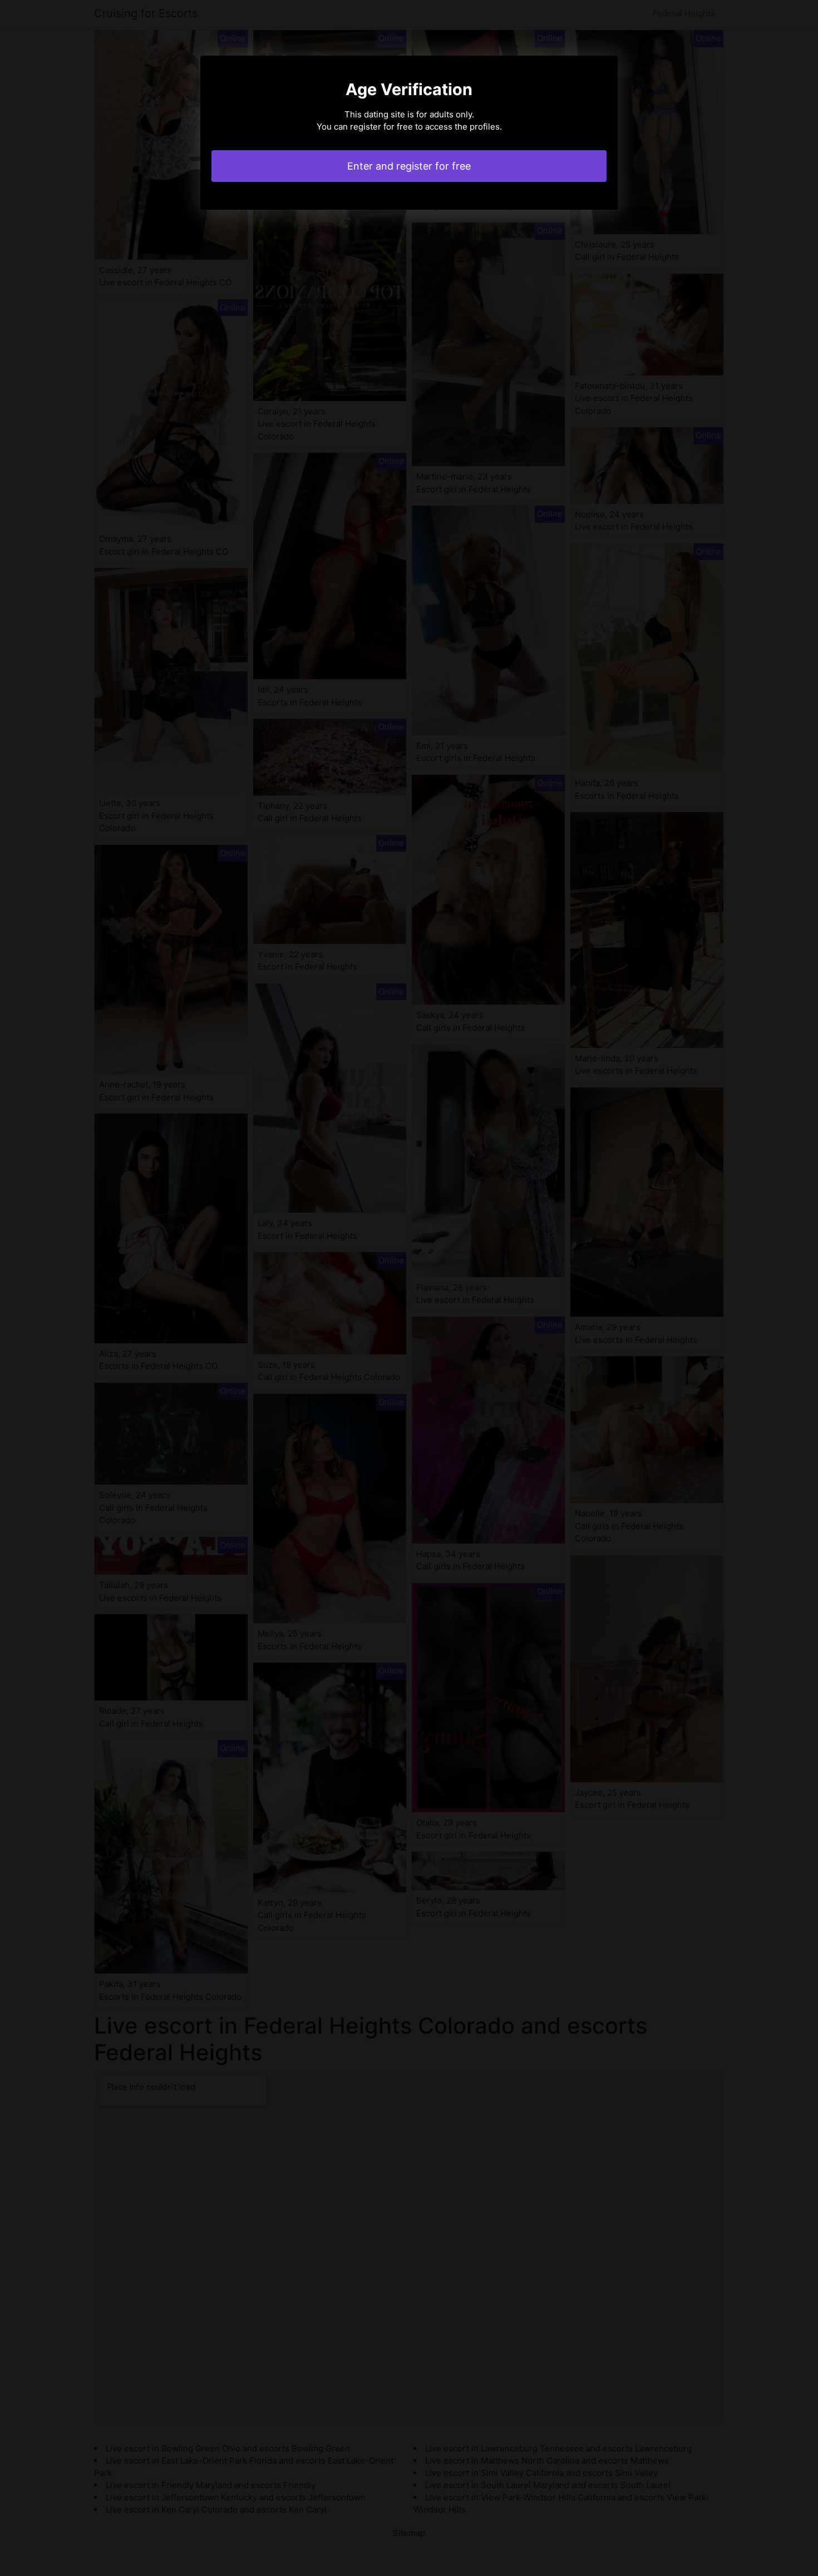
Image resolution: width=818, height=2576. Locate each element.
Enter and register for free (409, 166)
